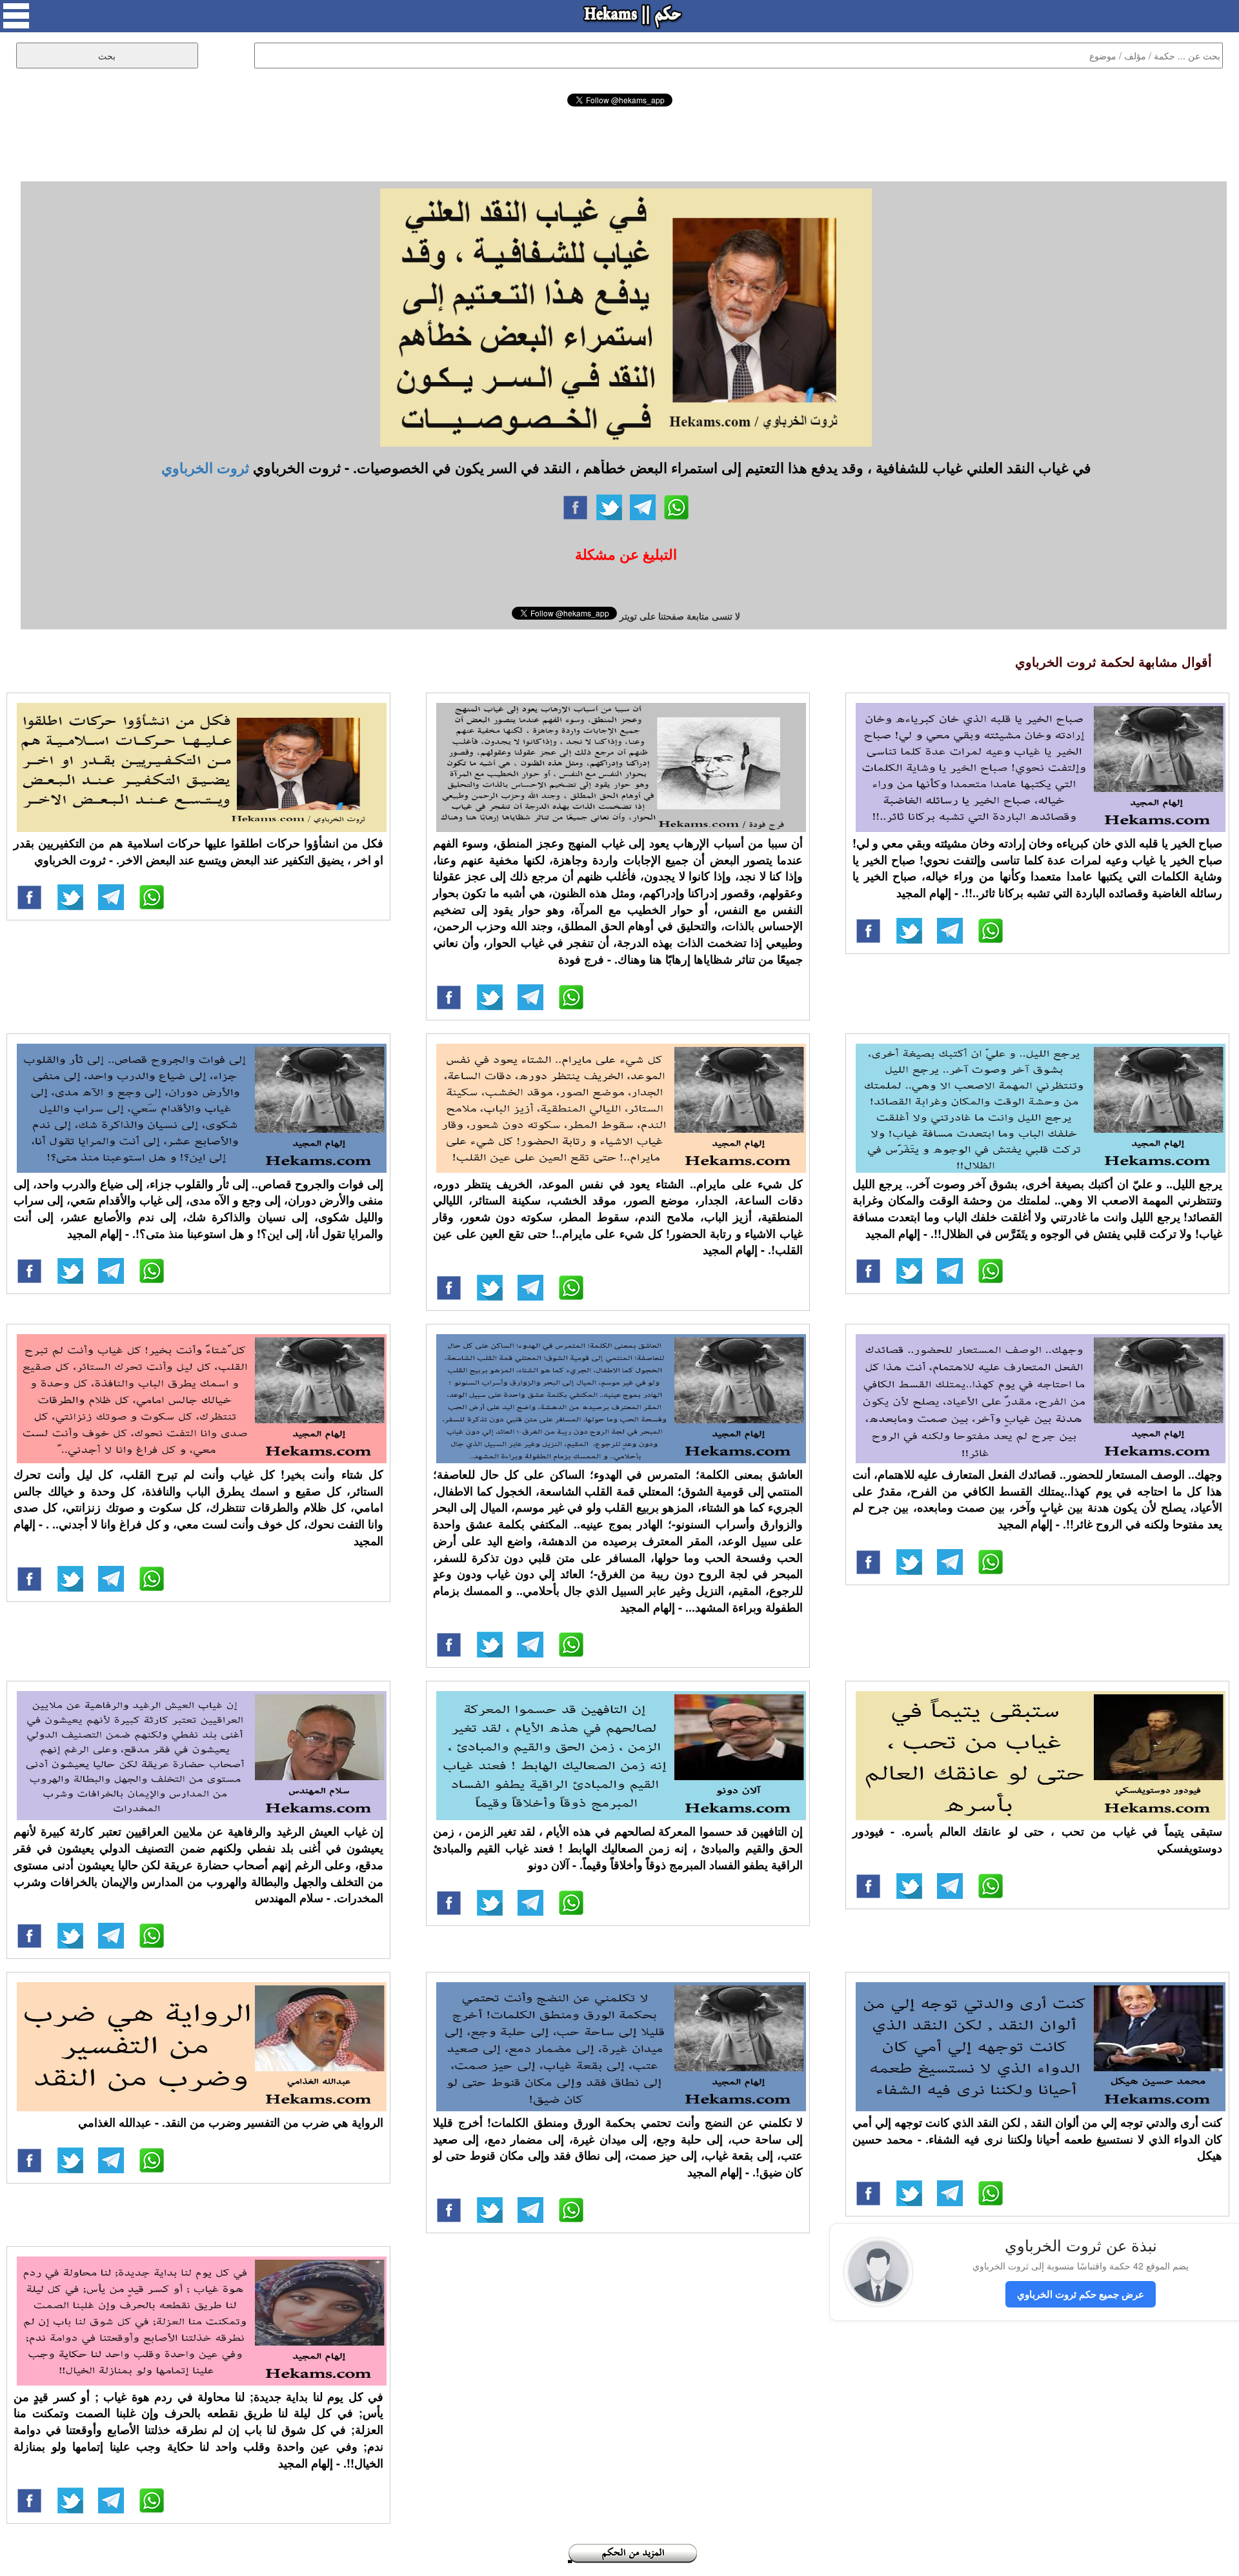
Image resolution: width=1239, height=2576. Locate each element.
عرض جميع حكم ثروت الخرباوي (1081, 2294)
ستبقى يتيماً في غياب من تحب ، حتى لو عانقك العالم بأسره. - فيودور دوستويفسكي (1037, 1840)
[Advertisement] (619, 142)
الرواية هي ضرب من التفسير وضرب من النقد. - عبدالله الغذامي (231, 2122)
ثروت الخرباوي (205, 467)
